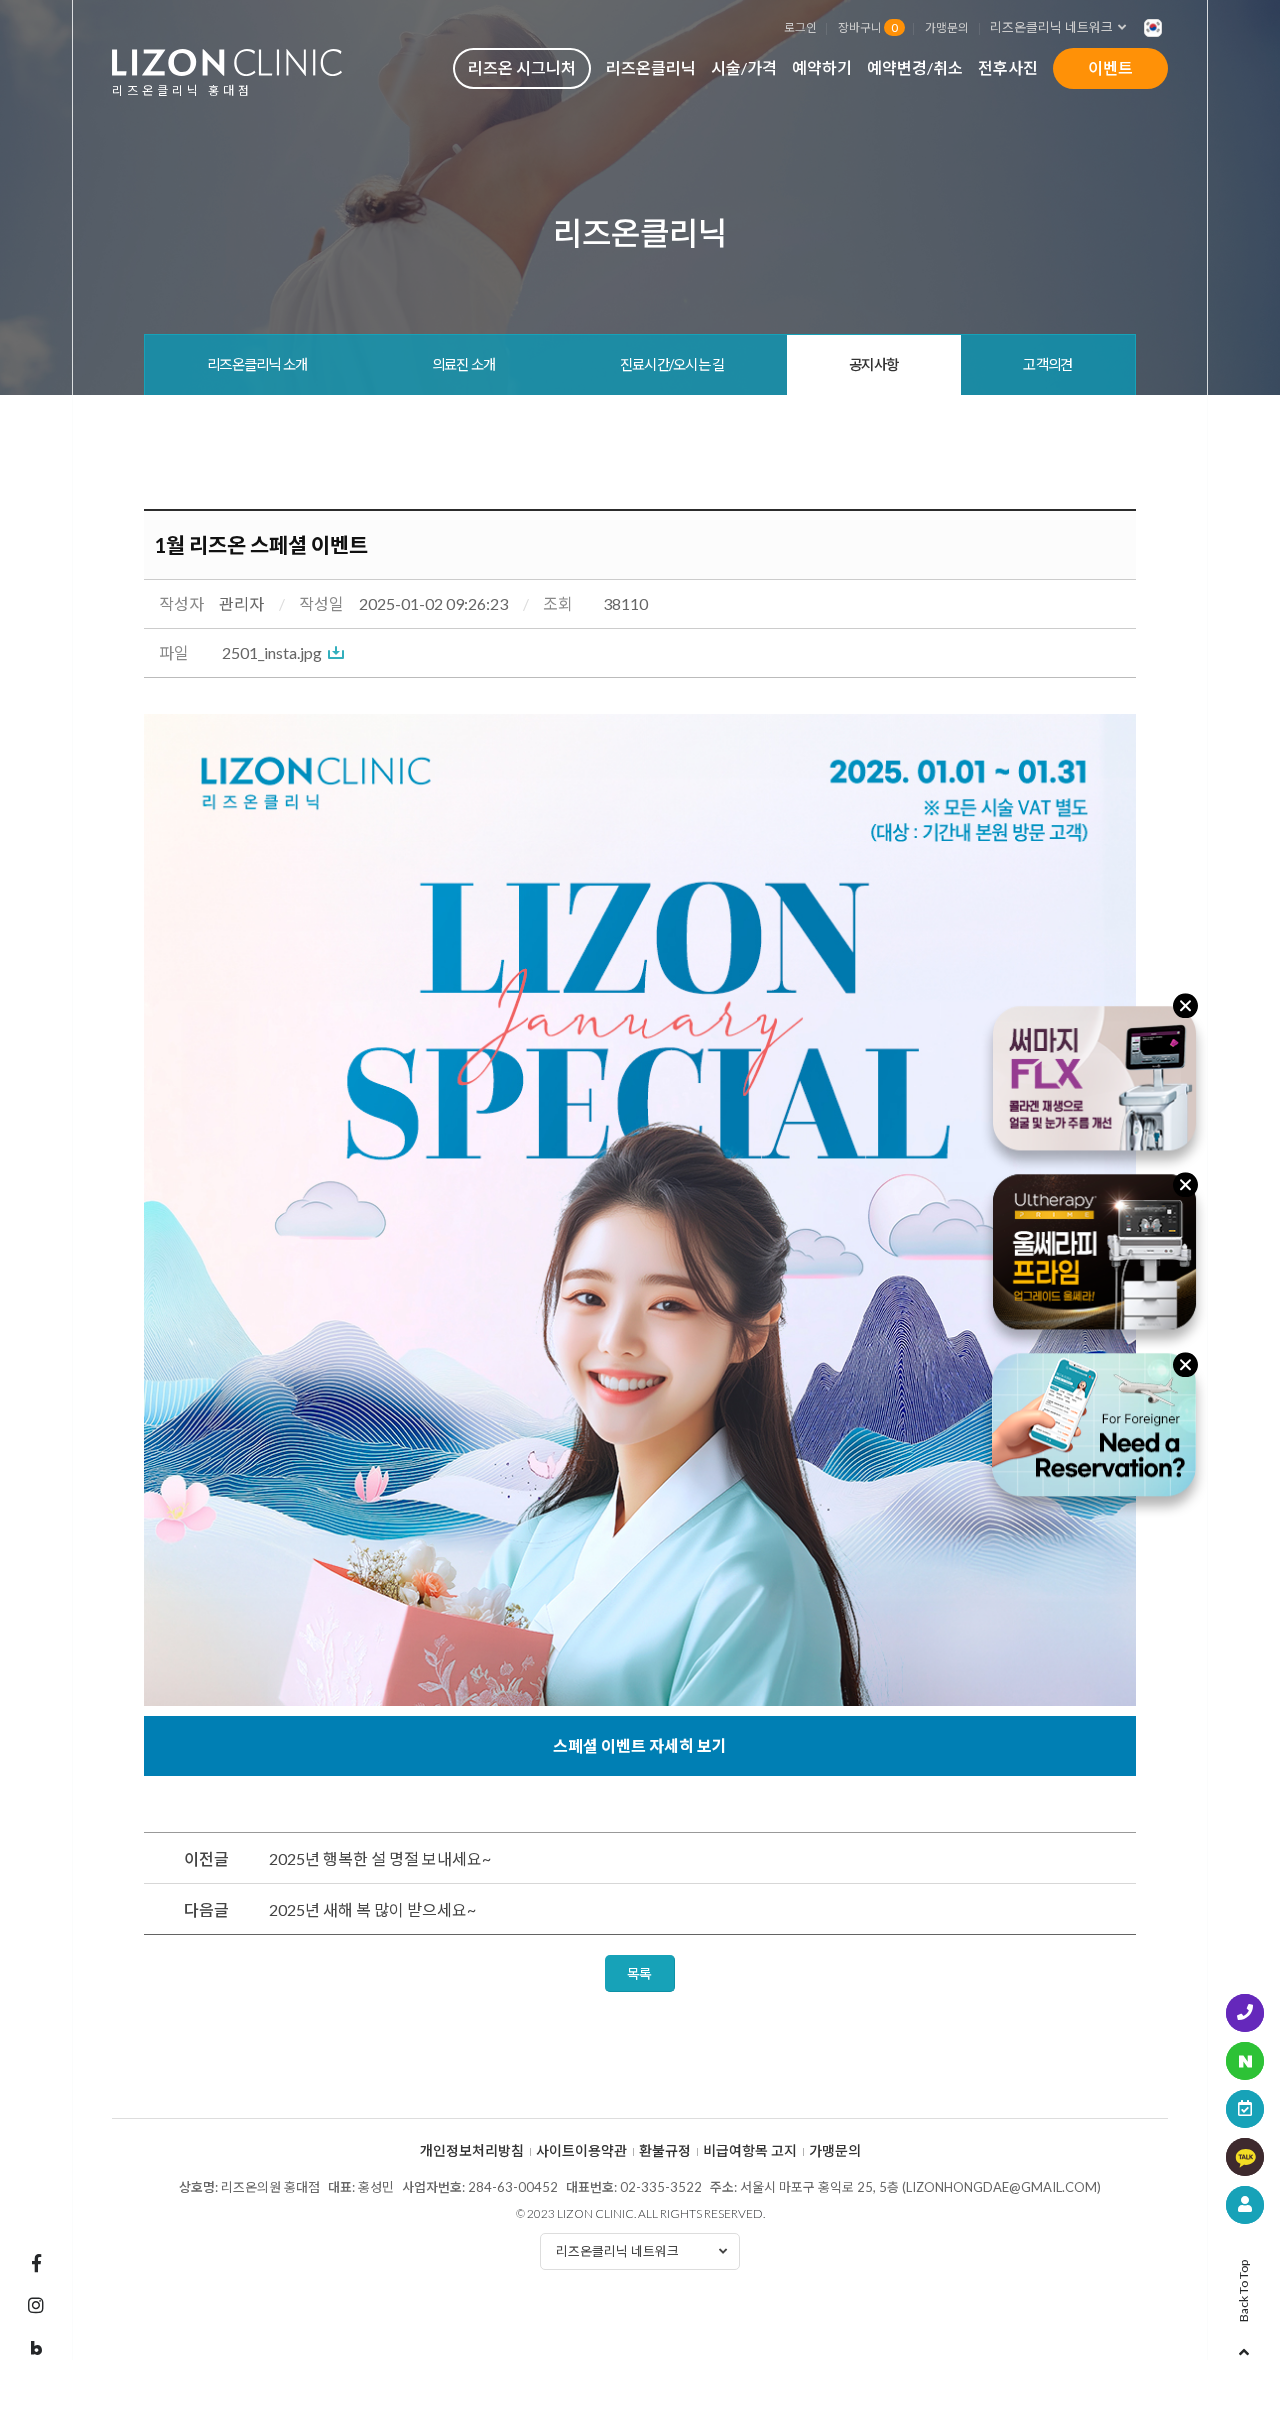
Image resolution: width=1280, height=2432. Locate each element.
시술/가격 (744, 67)
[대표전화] (1245, 2013)
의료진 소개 (464, 364)
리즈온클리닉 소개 (257, 364)
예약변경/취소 (915, 67)
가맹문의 (947, 27)
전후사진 (1008, 67)
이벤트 (1110, 67)
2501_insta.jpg (272, 652)
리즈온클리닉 (651, 67)
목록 (639, 1973)
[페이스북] (36, 2263)
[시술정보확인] (1245, 2205)
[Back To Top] (1244, 2346)
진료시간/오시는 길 (672, 364)
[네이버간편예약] (1245, 2061)
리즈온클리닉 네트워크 (1051, 27)
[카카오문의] (1245, 2157)
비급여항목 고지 (750, 2151)
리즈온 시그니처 (522, 67)
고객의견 (1047, 364)
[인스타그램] (36, 2305)
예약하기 (822, 67)
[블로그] (36, 2349)
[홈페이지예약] (1245, 2109)
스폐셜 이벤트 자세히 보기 (640, 1745)
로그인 (800, 27)
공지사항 (873, 364)
